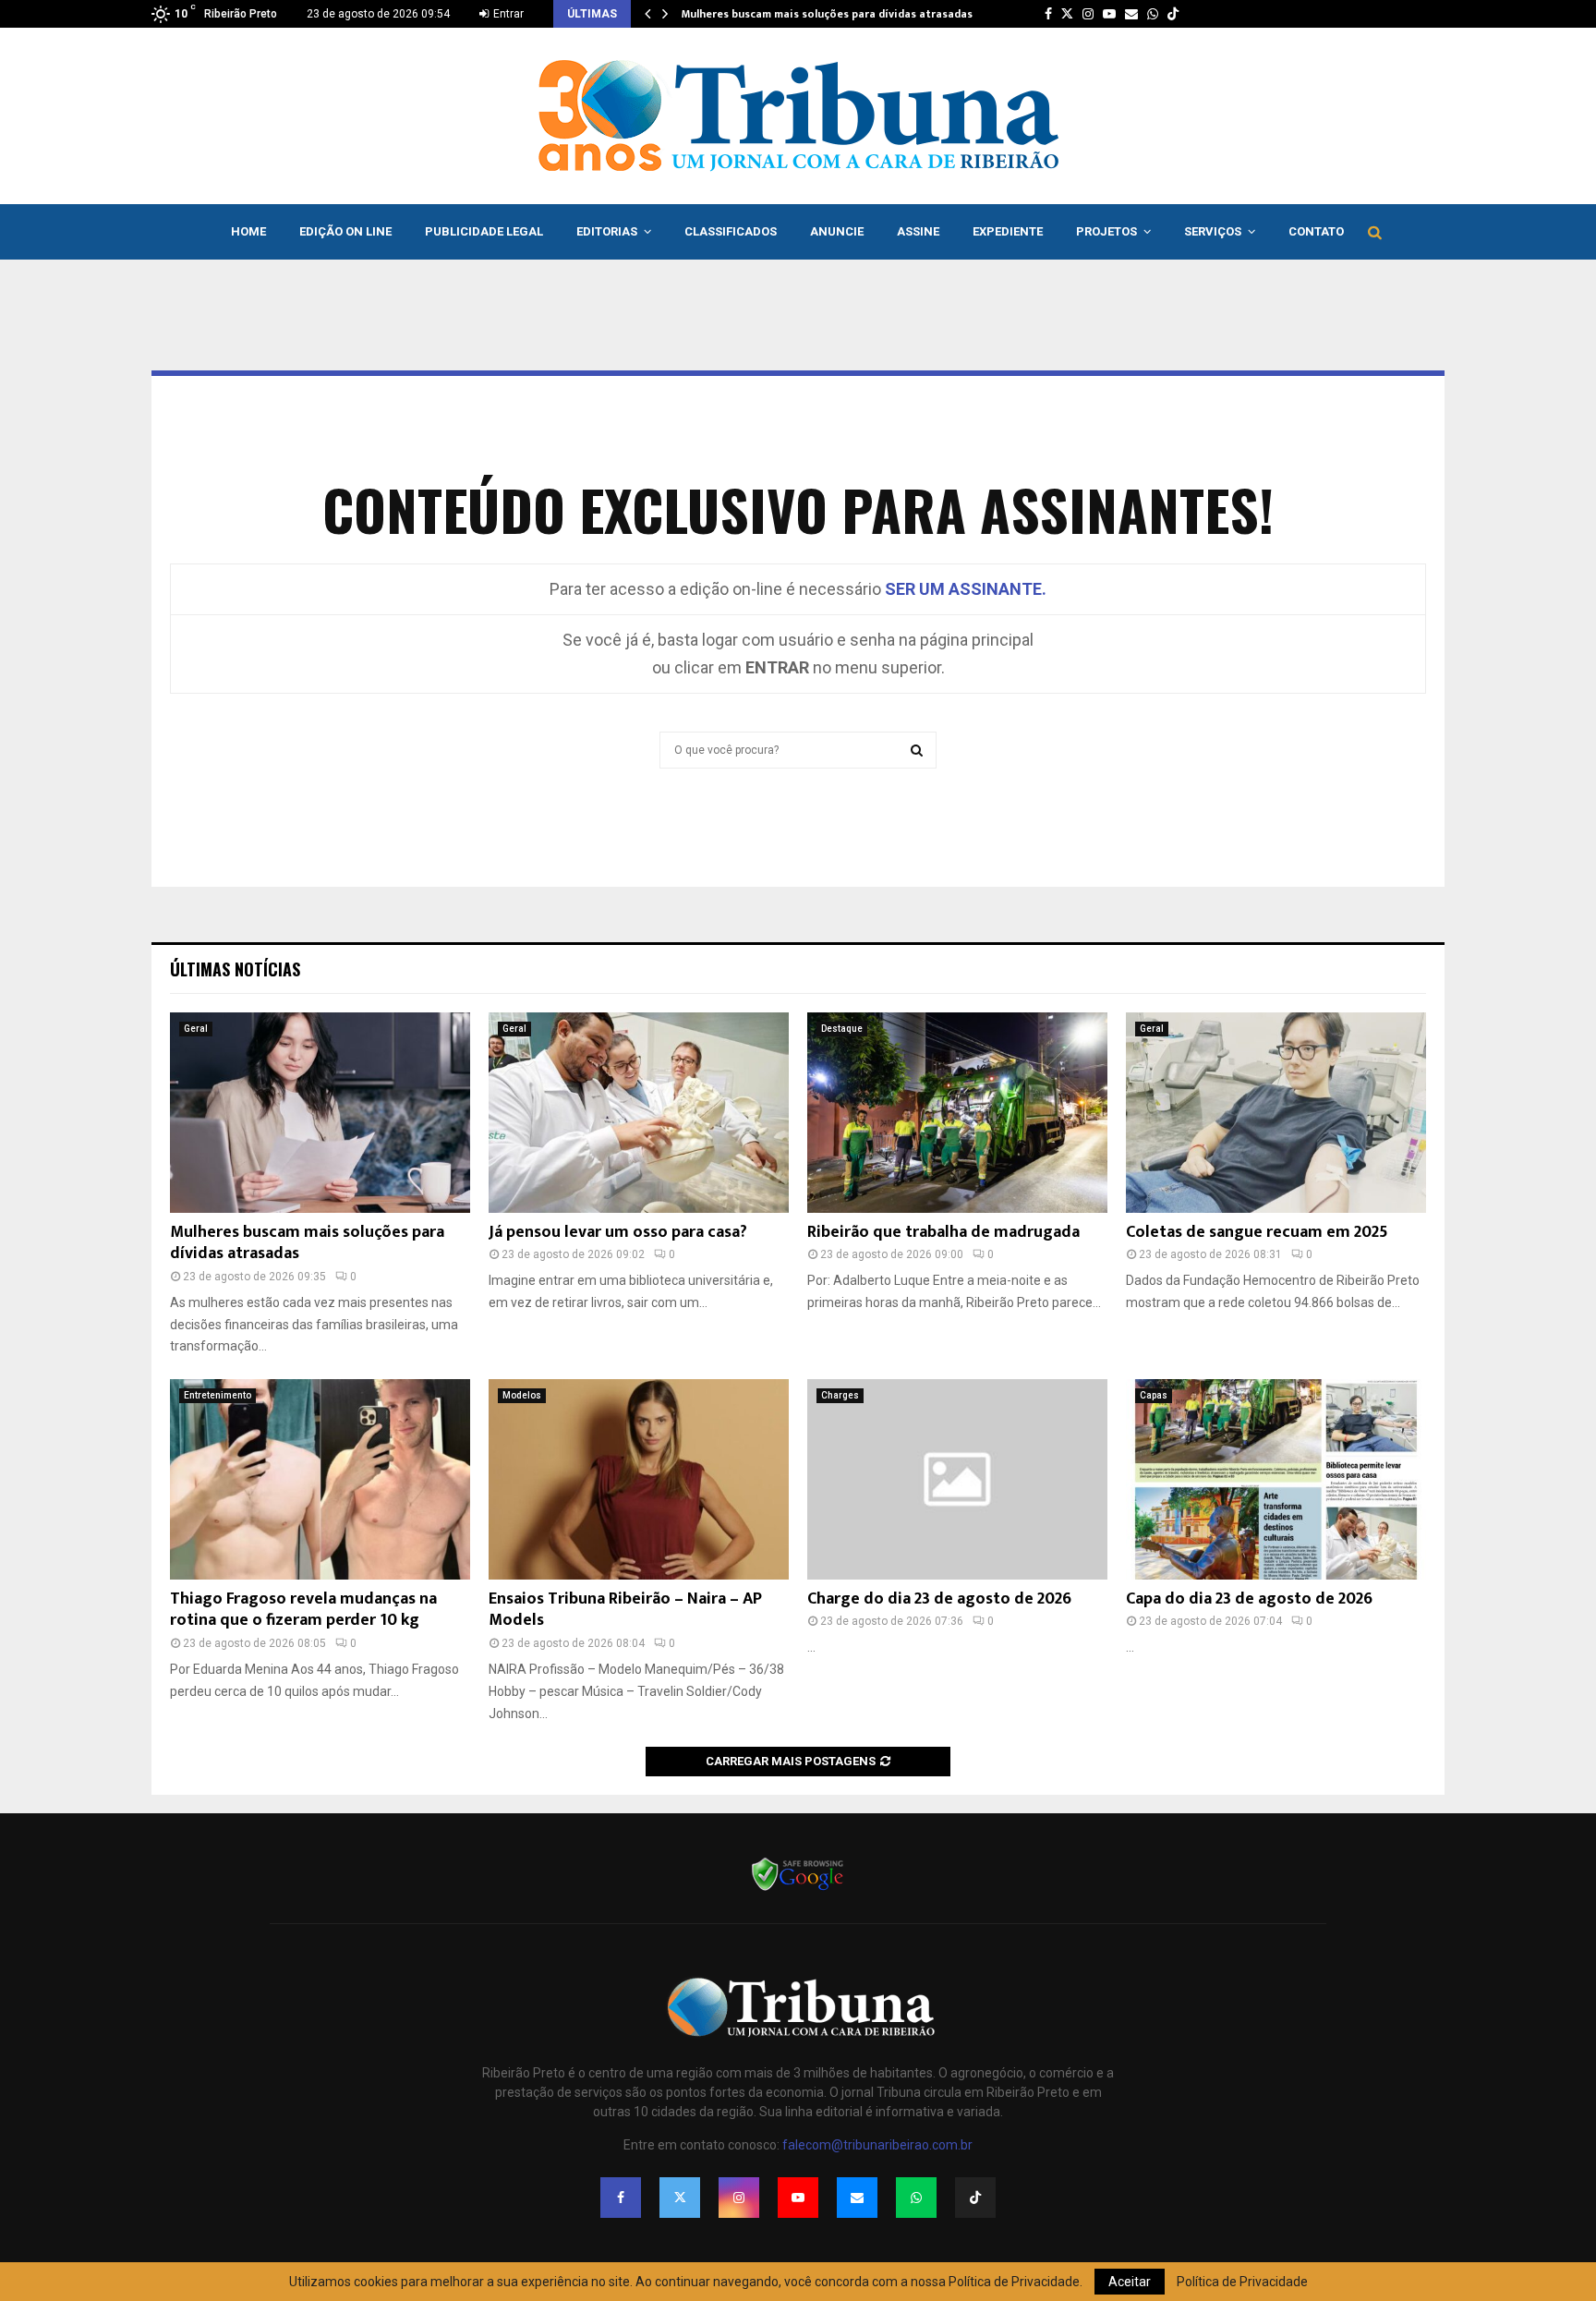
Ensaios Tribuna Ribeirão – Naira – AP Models (625, 1610)
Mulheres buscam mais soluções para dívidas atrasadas (827, 14)
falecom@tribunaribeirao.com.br (877, 2145)
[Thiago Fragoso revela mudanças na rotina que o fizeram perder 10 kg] (320, 1479)
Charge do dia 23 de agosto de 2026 (939, 1599)
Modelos (522, 1395)
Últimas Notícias (235, 969)
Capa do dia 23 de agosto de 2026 (1249, 1599)
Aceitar (1130, 2282)
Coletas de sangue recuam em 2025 (1257, 1232)
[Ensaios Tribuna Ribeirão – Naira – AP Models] (639, 1479)
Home (248, 231)
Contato (1316, 231)
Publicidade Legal (484, 231)
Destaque (842, 1029)
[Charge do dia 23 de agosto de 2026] (957, 1479)
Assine (918, 231)
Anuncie (837, 231)
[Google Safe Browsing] (798, 1889)
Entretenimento (218, 1395)
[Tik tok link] (1173, 14)
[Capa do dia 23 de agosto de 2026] (1276, 1479)
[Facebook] (621, 2198)
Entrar (507, 14)
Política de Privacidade (1242, 2282)
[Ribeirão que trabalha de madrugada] (957, 1113)
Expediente (1008, 231)
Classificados (731, 231)
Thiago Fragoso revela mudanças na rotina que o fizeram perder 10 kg (303, 1610)
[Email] (857, 2198)
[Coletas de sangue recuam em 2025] (1276, 1113)
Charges (840, 1395)
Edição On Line (345, 231)
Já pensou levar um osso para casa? (618, 1232)
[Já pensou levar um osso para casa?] (639, 1113)
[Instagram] (739, 2198)
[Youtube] (798, 2198)
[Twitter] (680, 2198)
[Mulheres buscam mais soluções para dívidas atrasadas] (320, 1113)
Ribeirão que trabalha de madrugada (943, 1232)
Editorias (607, 231)
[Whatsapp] (916, 2198)
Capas (1154, 1395)
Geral (196, 1029)
